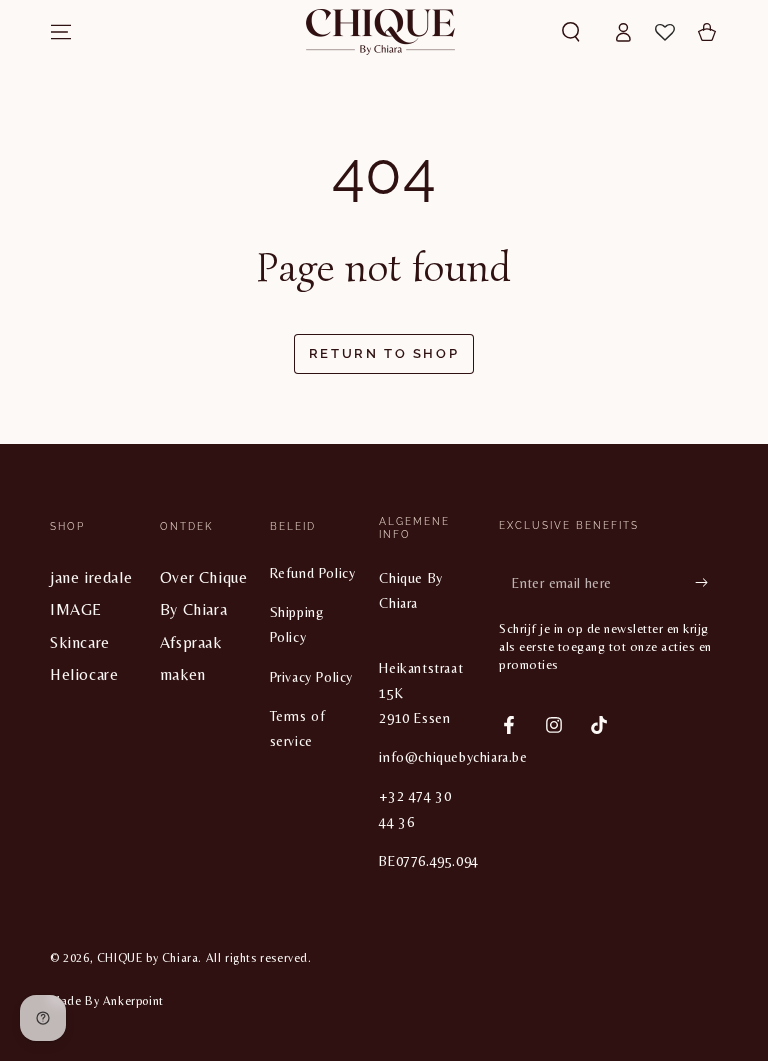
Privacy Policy (311, 677)
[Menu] (61, 32)
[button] (571, 32)
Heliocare (84, 674)
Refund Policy (313, 573)
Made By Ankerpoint (107, 1001)
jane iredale (91, 577)
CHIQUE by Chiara (148, 958)
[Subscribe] (706, 582)
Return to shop (384, 353)
